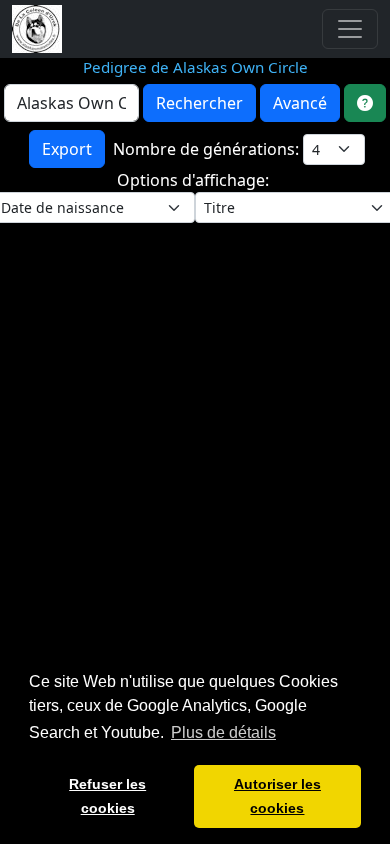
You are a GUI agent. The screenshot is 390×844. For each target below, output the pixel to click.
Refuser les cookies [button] (107, 796)
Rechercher (199, 103)
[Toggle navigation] (350, 29)
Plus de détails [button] (223, 732)
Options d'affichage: (195, 180)
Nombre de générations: (208, 149)
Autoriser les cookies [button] (277, 796)
